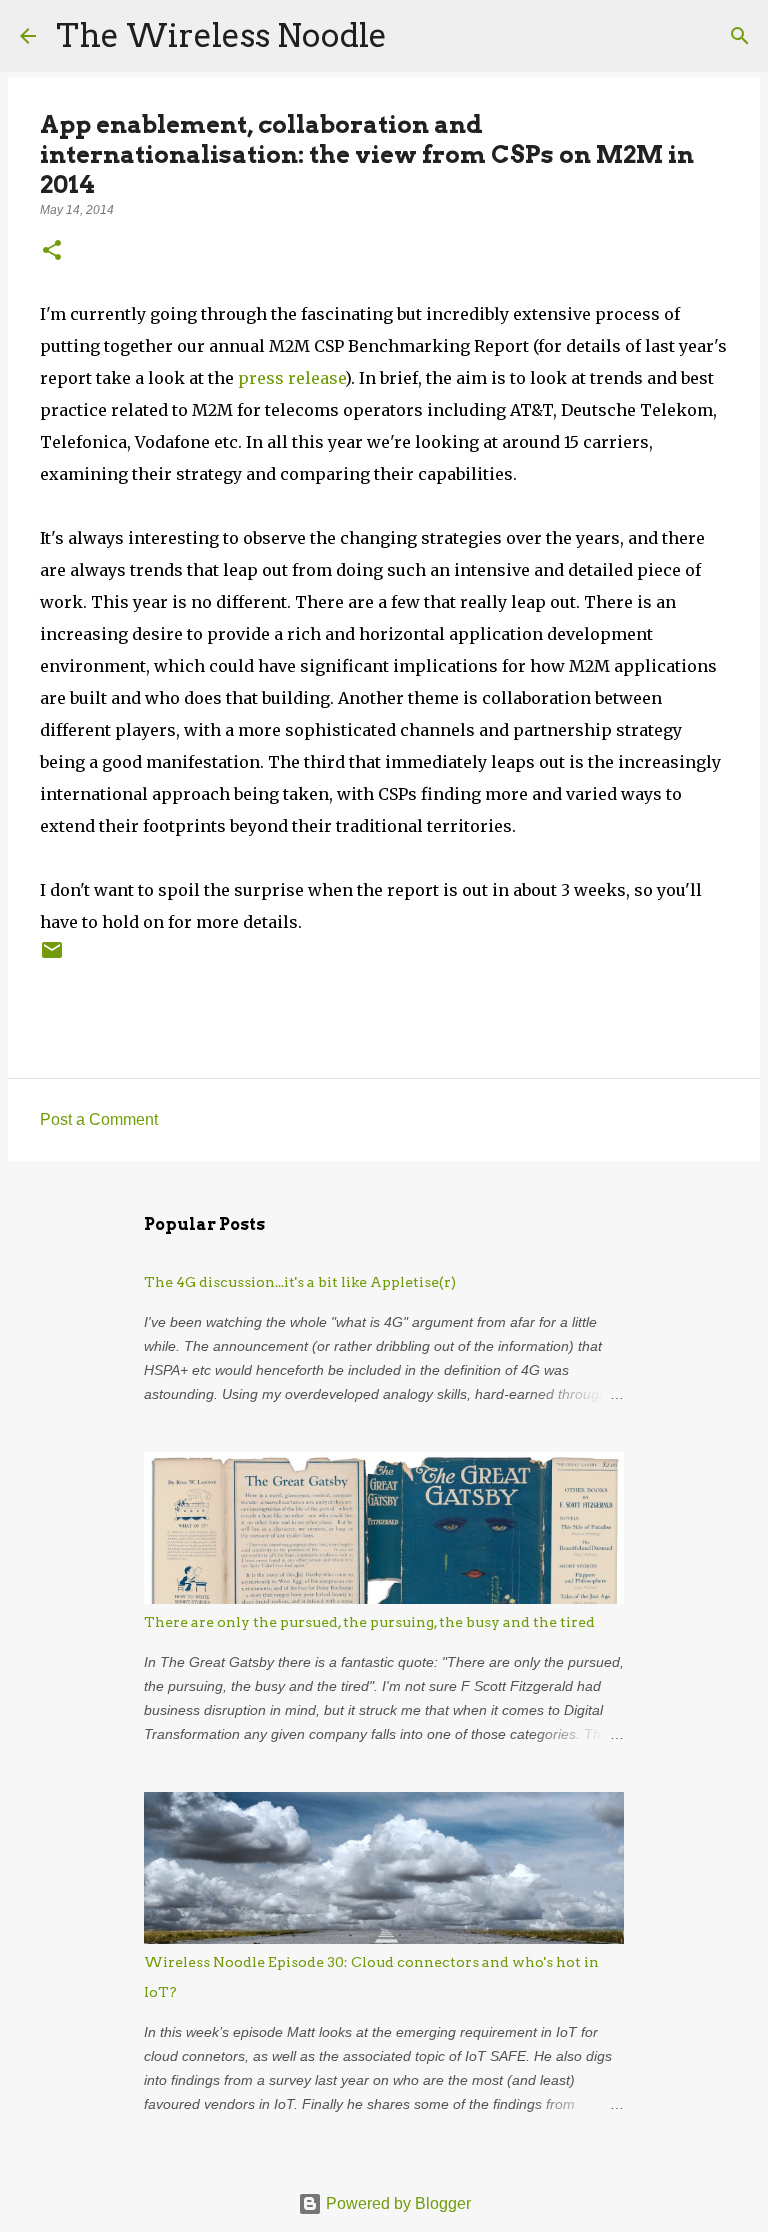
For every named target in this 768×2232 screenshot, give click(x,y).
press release (291, 378)
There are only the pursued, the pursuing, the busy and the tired (369, 1622)
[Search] (415, 36)
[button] (52, 252)
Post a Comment (99, 1119)
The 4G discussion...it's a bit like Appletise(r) (300, 1282)
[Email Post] (52, 957)
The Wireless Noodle (221, 35)
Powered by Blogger (396, 2203)
